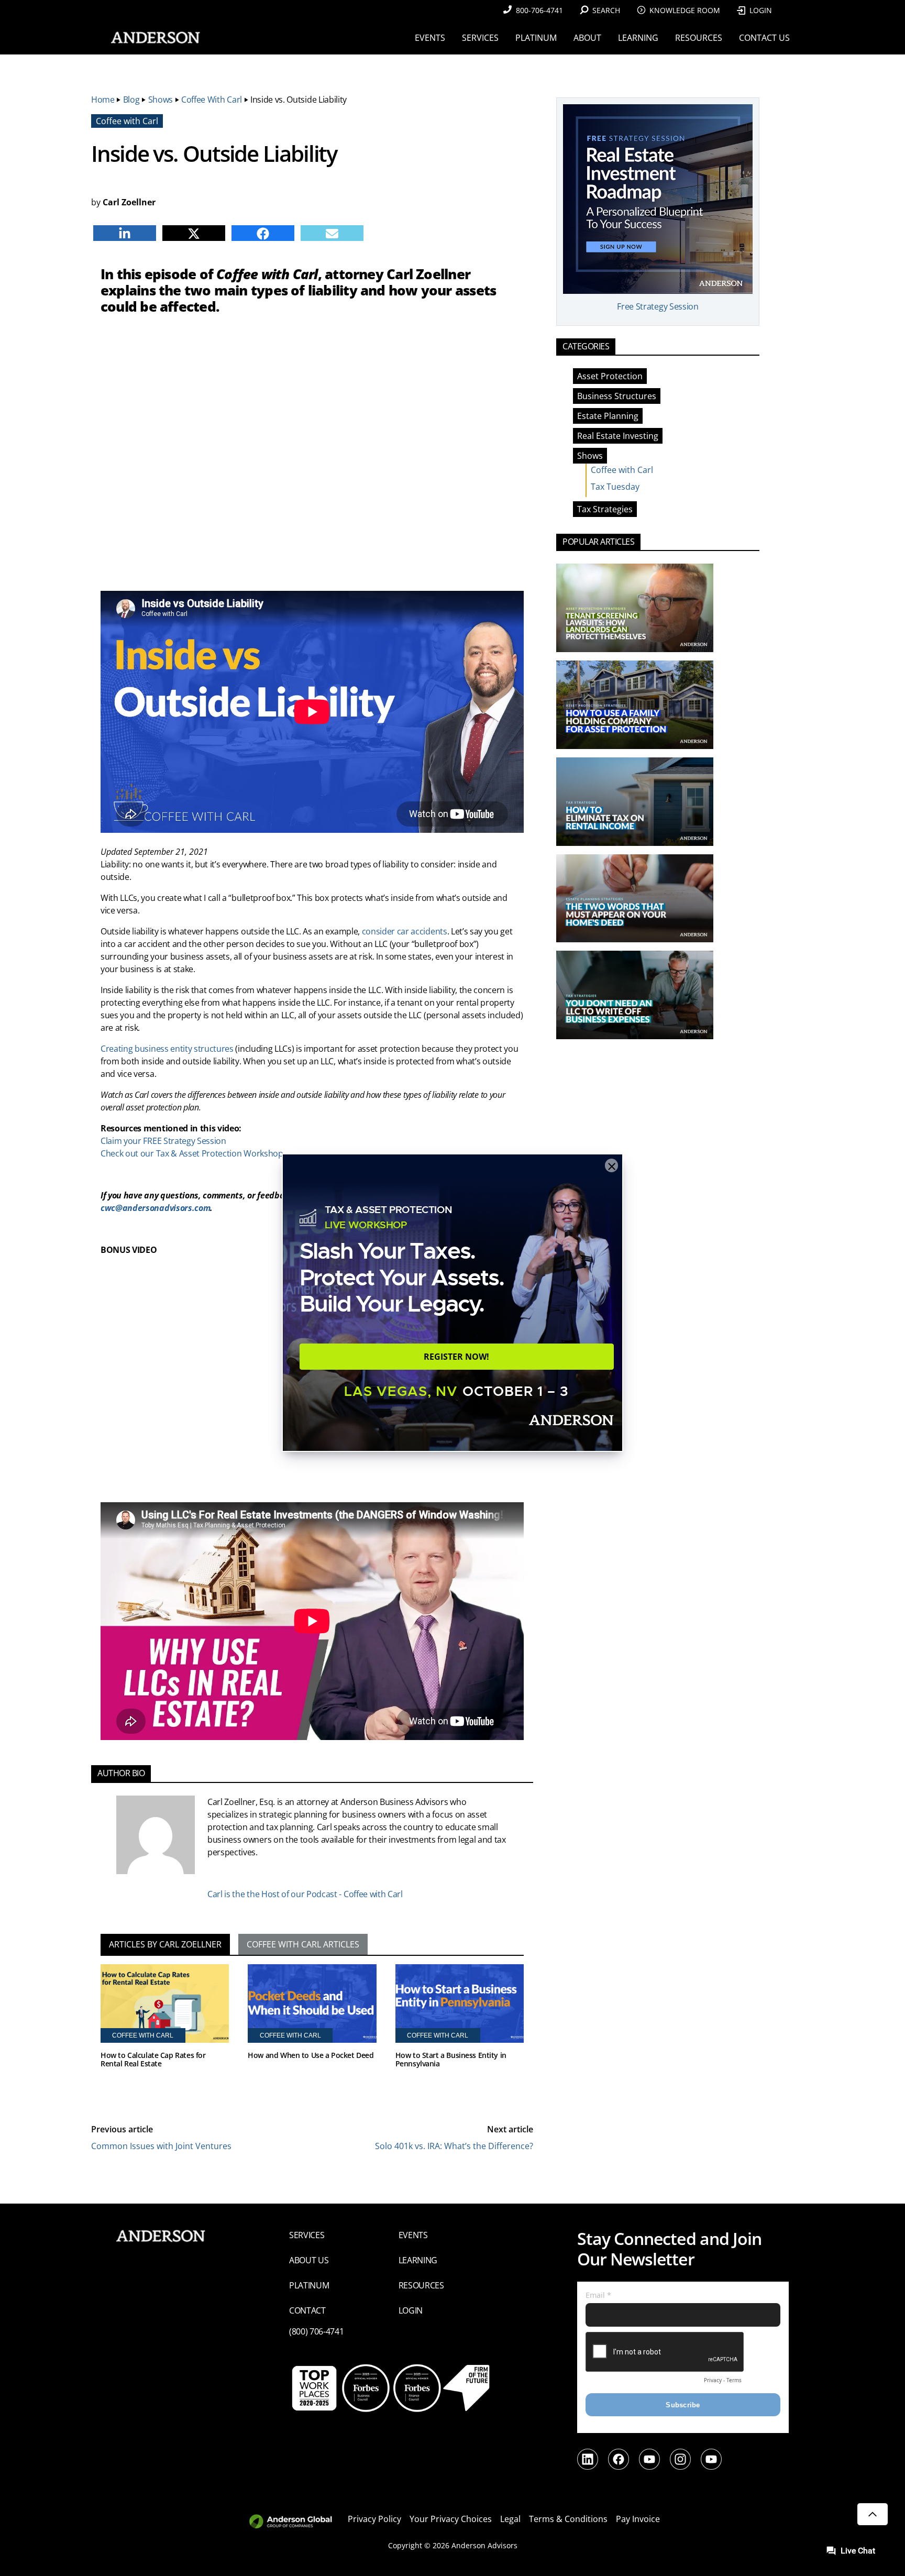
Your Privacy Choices (451, 2519)
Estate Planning (608, 416)
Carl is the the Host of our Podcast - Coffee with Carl (305, 1894)
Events (413, 2235)
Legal (510, 2519)
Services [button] (480, 38)
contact (307, 2310)
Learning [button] (638, 38)
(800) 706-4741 (317, 2331)
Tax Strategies (605, 509)
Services (307, 2235)
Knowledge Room (685, 10)
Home (103, 100)
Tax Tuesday (615, 487)
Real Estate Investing (618, 436)
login (411, 2310)
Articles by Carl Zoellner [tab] (165, 1944)
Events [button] (430, 38)
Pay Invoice (638, 2519)
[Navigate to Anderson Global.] (297, 2522)
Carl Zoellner (129, 202)
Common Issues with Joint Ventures (161, 2146)
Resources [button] (699, 38)
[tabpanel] (312, 2031)
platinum (309, 2285)
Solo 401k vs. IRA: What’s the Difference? (454, 2146)
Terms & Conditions (568, 2519)
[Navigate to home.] (153, 37)
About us (309, 2260)
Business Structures (617, 396)
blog (131, 100)
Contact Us (764, 38)
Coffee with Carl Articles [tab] (303, 1944)
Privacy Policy (374, 2519)
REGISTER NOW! (456, 1357)
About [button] (587, 38)
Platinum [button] (536, 38)
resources (421, 2285)
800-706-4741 (539, 10)
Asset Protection (610, 376)
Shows (161, 100)
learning (418, 2260)
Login (761, 10)
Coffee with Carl (212, 100)
